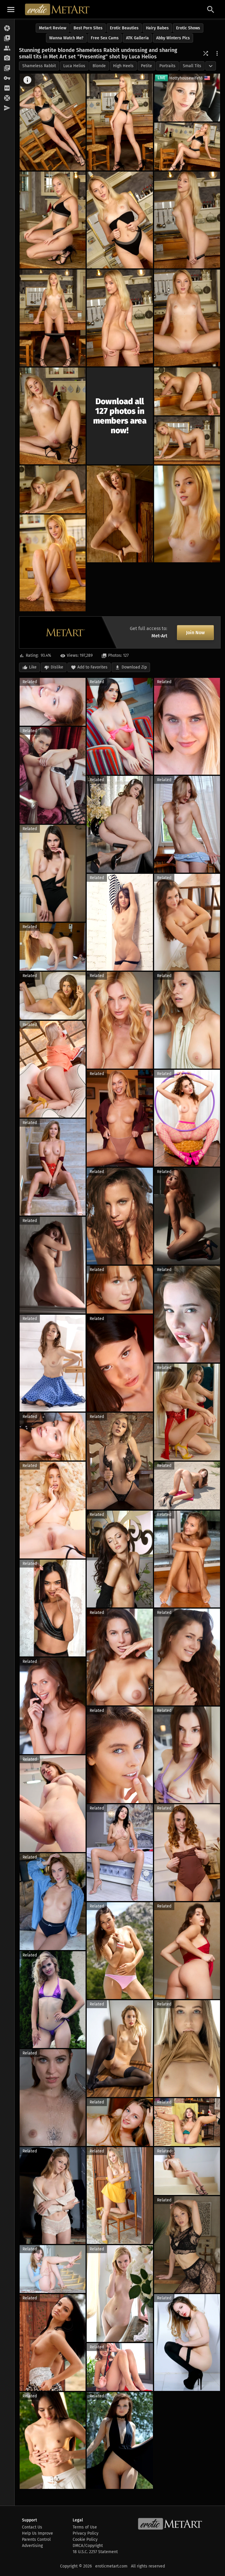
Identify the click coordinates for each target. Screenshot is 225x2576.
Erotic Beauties (124, 28)
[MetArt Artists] (7, 58)
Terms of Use (85, 2527)
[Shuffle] (206, 53)
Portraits (167, 66)
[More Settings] (217, 53)
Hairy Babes (157, 28)
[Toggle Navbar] (11, 9)
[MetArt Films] (7, 38)
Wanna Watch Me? (66, 38)
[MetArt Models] (7, 48)
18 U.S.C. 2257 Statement (95, 2552)
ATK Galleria (137, 38)
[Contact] (7, 108)
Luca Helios (74, 66)
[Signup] (7, 88)
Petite (146, 66)
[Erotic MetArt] (58, 9)
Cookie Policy (85, 2539)
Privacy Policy (86, 2533)
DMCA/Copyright (88, 2546)
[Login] (7, 78)
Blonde (99, 66)
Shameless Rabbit (39, 66)
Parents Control (36, 2539)
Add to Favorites (92, 667)
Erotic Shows (188, 28)
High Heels (123, 66)
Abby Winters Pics (173, 38)
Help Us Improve (37, 2533)
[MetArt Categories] (7, 68)
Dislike (57, 667)
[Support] (7, 98)
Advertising (32, 2546)
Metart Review (53, 28)
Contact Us (32, 2527)
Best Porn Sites (88, 28)
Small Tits (192, 66)
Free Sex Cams (105, 38)
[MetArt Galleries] (7, 28)
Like (33, 667)
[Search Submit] (211, 10)
